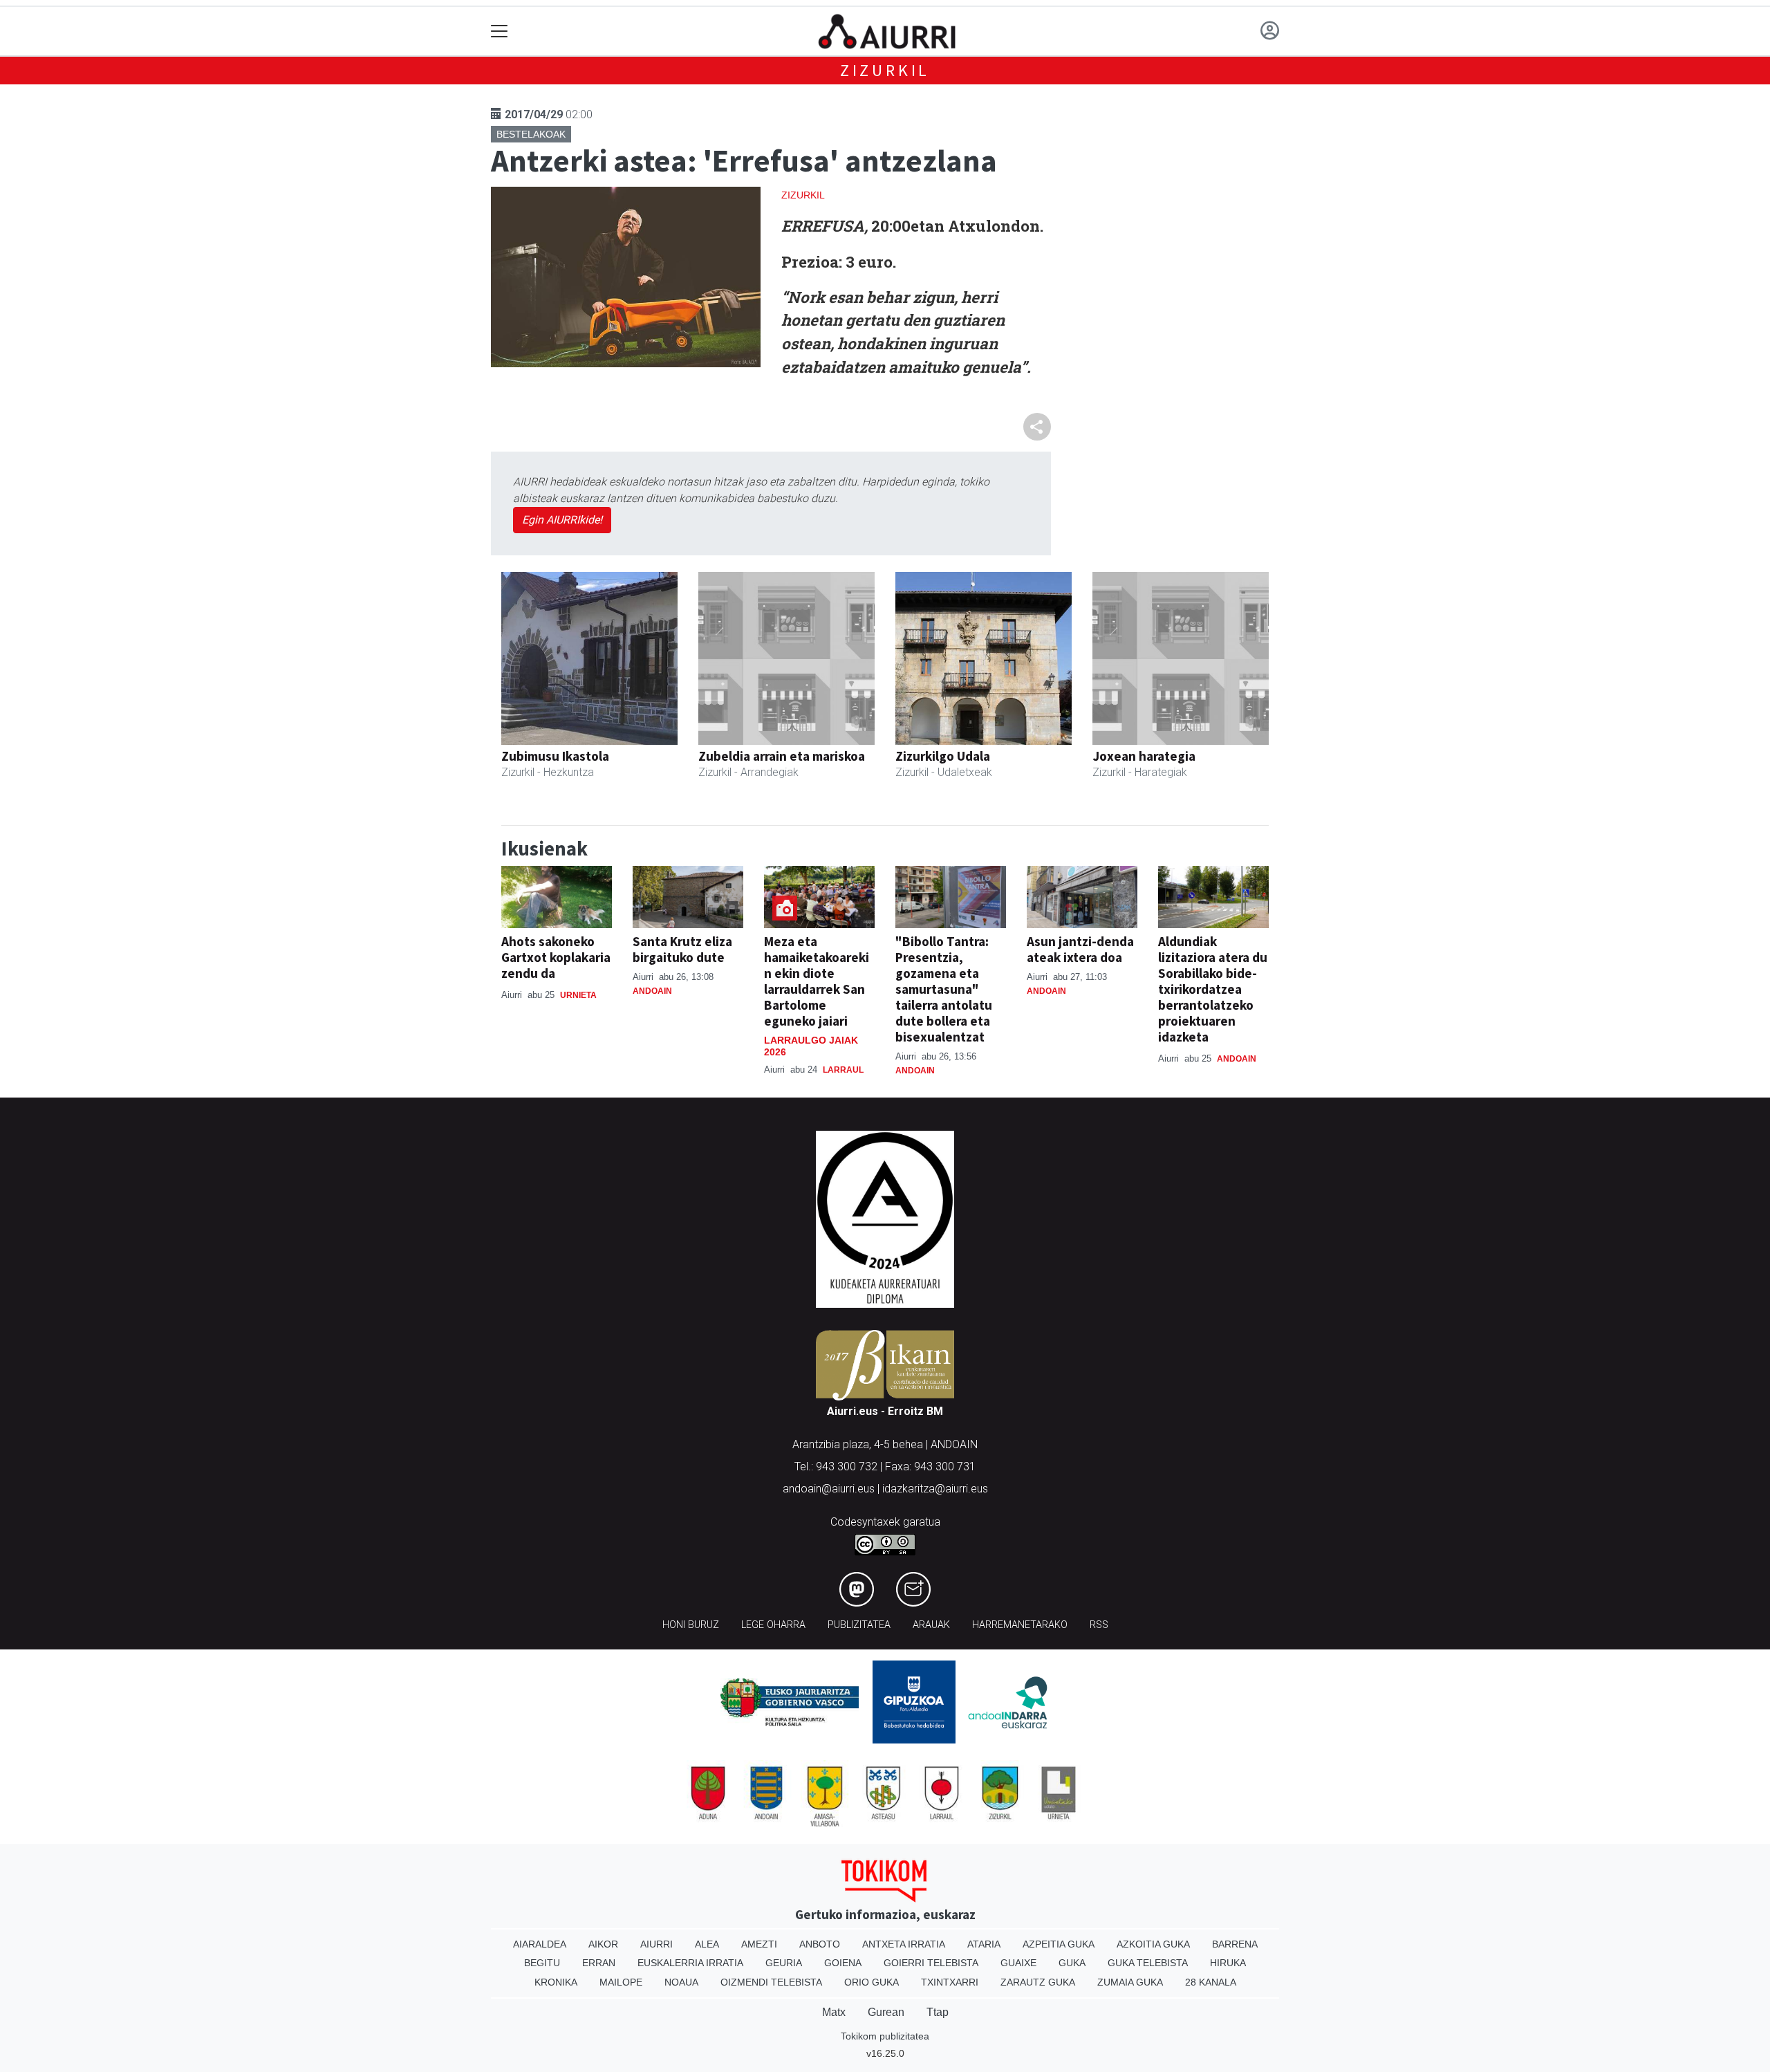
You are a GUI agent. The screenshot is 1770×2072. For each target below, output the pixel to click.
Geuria (784, 1963)
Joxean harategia (1144, 756)
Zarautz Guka (1038, 1982)
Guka (1072, 1963)
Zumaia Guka (1130, 1982)
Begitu (542, 1963)
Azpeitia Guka (1059, 1944)
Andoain (652, 991)
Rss (1099, 1625)
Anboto (820, 1944)
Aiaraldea (540, 1944)
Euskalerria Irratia (690, 1963)
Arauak (931, 1625)
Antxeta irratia (904, 1944)
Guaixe (1018, 1963)
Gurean (886, 2012)
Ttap (938, 2012)
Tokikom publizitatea (885, 2036)
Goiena (843, 1963)
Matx (834, 2012)
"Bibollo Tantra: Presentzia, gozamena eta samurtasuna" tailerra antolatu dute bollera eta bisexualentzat (944, 989)
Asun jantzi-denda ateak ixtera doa (1080, 949)
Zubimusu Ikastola (555, 756)
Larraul (843, 1070)
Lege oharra (773, 1625)
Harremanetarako (1020, 1625)
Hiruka (1228, 1963)
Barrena (1235, 1944)
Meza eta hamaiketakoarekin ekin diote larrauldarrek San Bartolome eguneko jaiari (817, 981)
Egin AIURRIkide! (562, 520)
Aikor (603, 1944)
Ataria (984, 1944)
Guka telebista (1148, 1963)
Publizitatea (859, 1625)
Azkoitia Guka (1153, 1944)
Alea (707, 1944)
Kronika (556, 1982)
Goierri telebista (931, 1963)
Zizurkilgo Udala (943, 756)
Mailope (621, 1982)
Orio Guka (872, 1982)
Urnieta (578, 995)
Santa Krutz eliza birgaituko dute (682, 949)
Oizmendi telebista (771, 1982)
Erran (599, 1963)
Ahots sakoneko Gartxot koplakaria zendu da (556, 957)
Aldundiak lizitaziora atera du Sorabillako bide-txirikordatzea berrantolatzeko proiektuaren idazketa (1213, 989)
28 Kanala (1211, 1982)
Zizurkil (885, 70)
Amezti (759, 1944)
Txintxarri (950, 1982)
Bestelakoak (531, 134)
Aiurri (656, 1944)
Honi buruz (691, 1625)
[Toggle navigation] (500, 31)
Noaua (681, 1982)
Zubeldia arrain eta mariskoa (782, 756)
